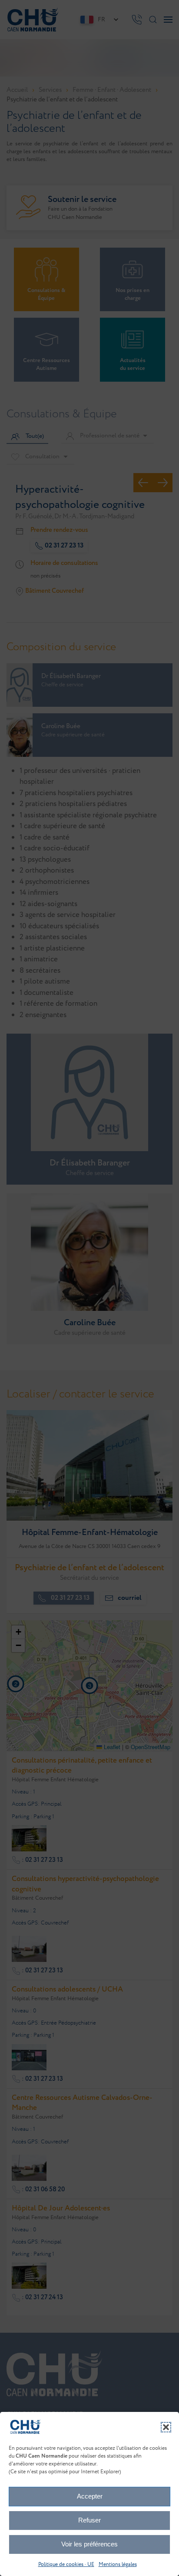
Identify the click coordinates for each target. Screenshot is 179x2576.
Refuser (89, 2520)
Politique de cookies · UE (66, 2564)
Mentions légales (118, 2564)
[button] (166, 2427)
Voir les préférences (89, 2544)
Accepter (90, 2496)
